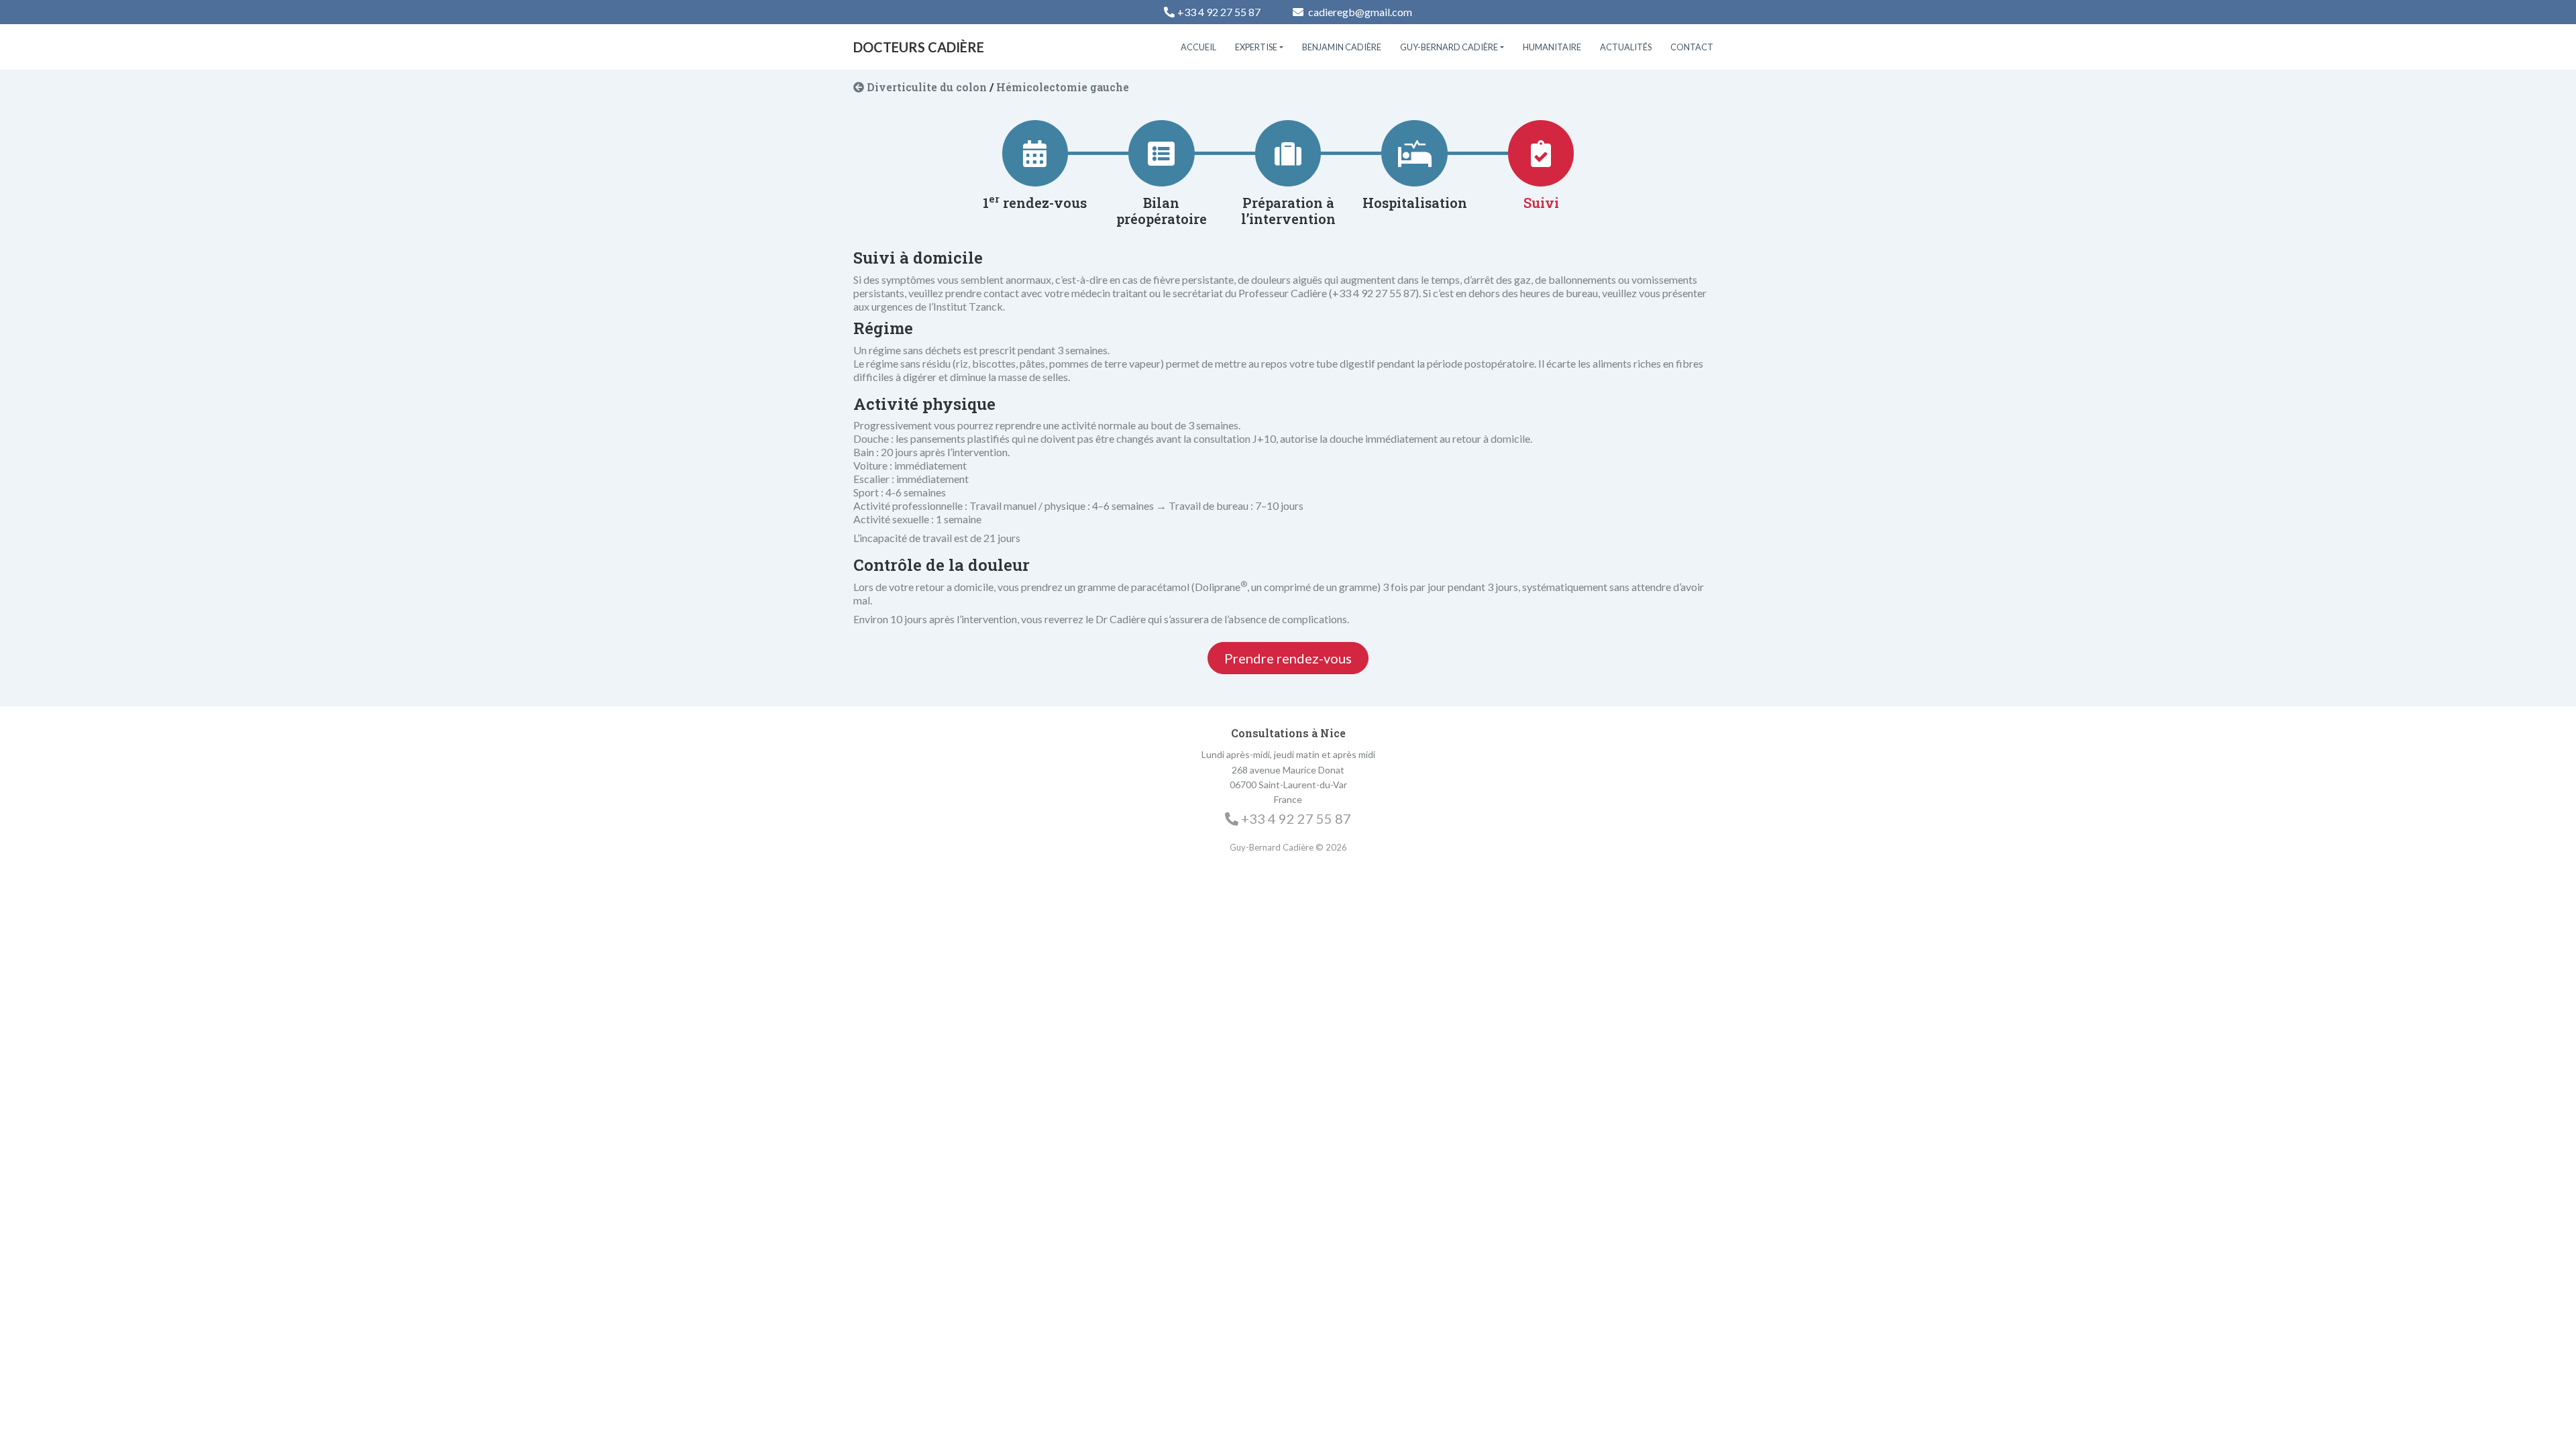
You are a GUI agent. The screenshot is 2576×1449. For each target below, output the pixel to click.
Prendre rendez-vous (1288, 658)
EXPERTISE (1256, 47)
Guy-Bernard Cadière (1449, 47)
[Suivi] (1541, 154)
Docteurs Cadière (919, 47)
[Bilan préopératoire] (1161, 154)
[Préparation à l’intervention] (1288, 154)
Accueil (1198, 47)
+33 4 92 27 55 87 (1219, 12)
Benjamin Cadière (1342, 47)
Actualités (1626, 47)
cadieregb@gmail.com (1359, 12)
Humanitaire (1552, 47)
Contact (1692, 47)
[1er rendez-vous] (1035, 154)
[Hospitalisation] (1415, 154)
